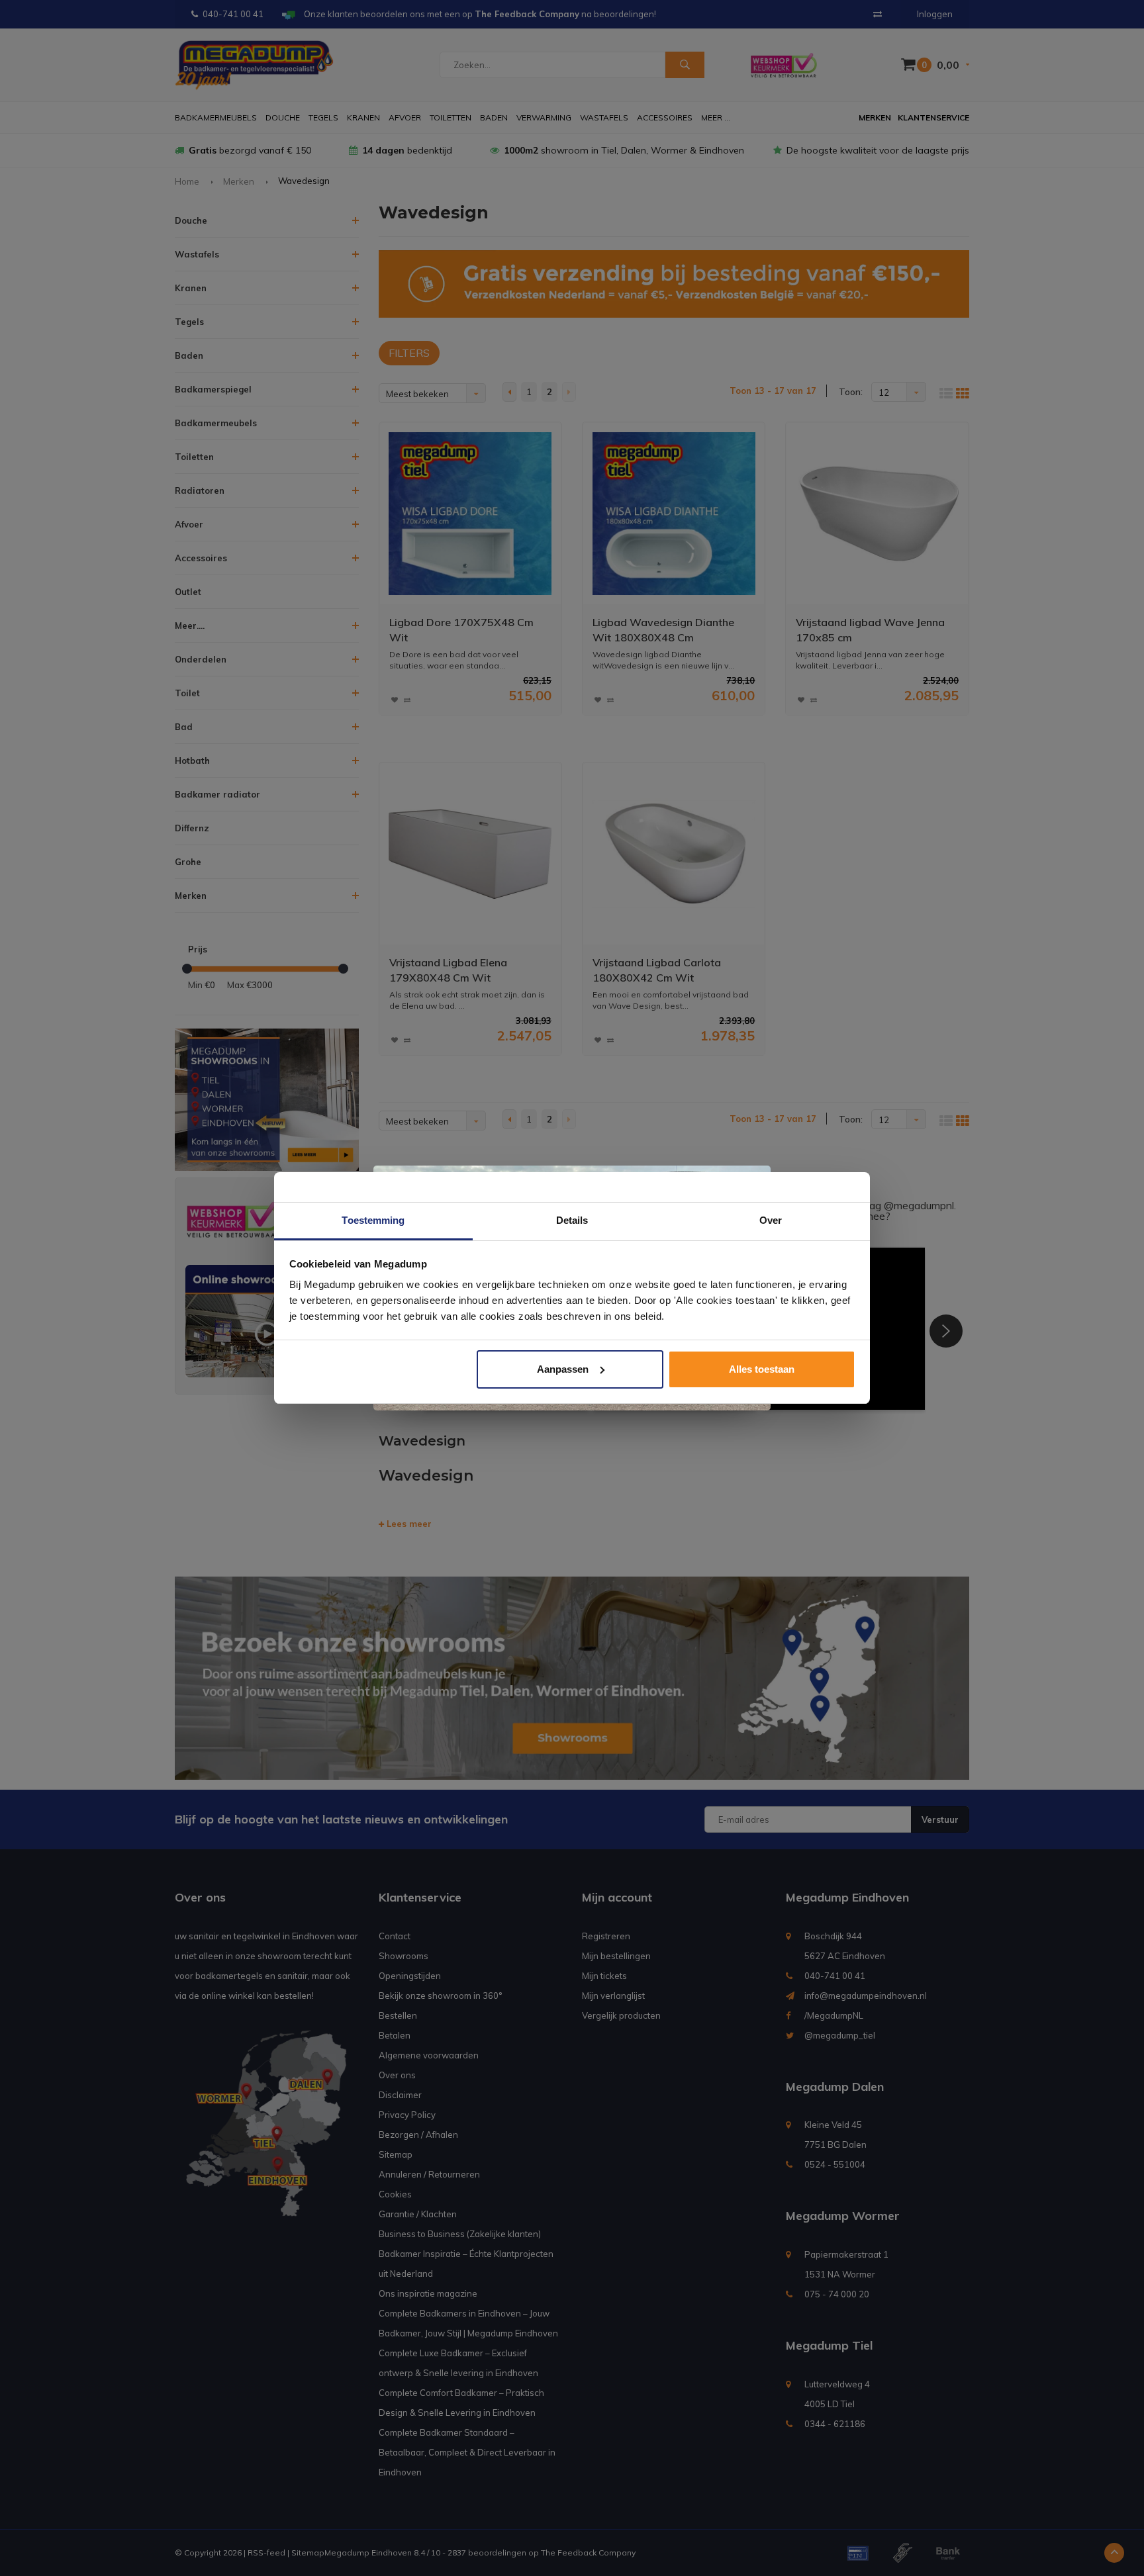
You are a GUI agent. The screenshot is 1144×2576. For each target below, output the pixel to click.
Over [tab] (771, 1220)
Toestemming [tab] (373, 1220)
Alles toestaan (762, 1369)
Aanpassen (563, 1369)
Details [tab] (572, 1220)
